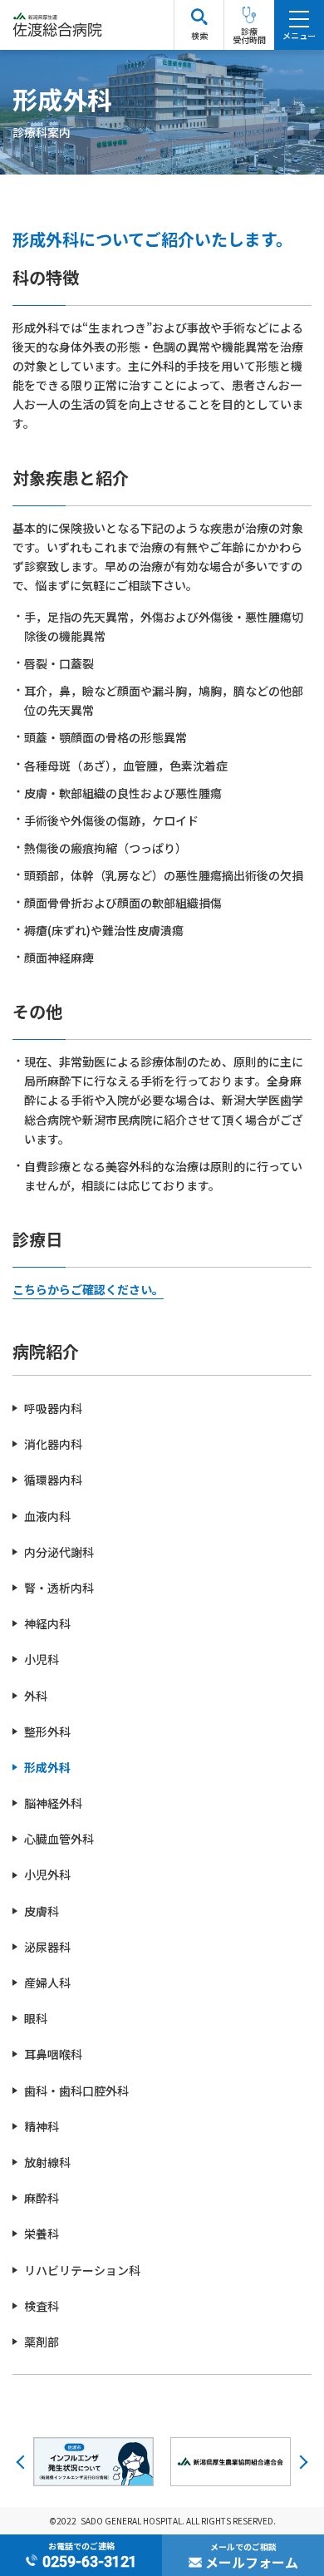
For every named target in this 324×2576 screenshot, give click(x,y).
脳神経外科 (53, 1803)
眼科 (36, 2018)
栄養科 (42, 2234)
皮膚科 (42, 1911)
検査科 (42, 2306)
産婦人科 (47, 1982)
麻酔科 (42, 2198)
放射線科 (47, 2162)
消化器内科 (53, 1444)
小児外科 (47, 1874)
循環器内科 (53, 1480)
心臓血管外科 (59, 1839)
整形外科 (47, 1731)
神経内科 (47, 1623)
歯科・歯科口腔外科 (76, 2091)
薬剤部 (42, 2342)
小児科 (42, 1659)
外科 (36, 1696)
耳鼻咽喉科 (53, 2054)
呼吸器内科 (53, 1408)
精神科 (42, 2126)
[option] (93, 2462)
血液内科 (47, 1516)
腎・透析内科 (59, 1588)
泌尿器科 (47, 1947)
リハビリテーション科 (82, 2270)
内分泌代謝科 (59, 1552)
